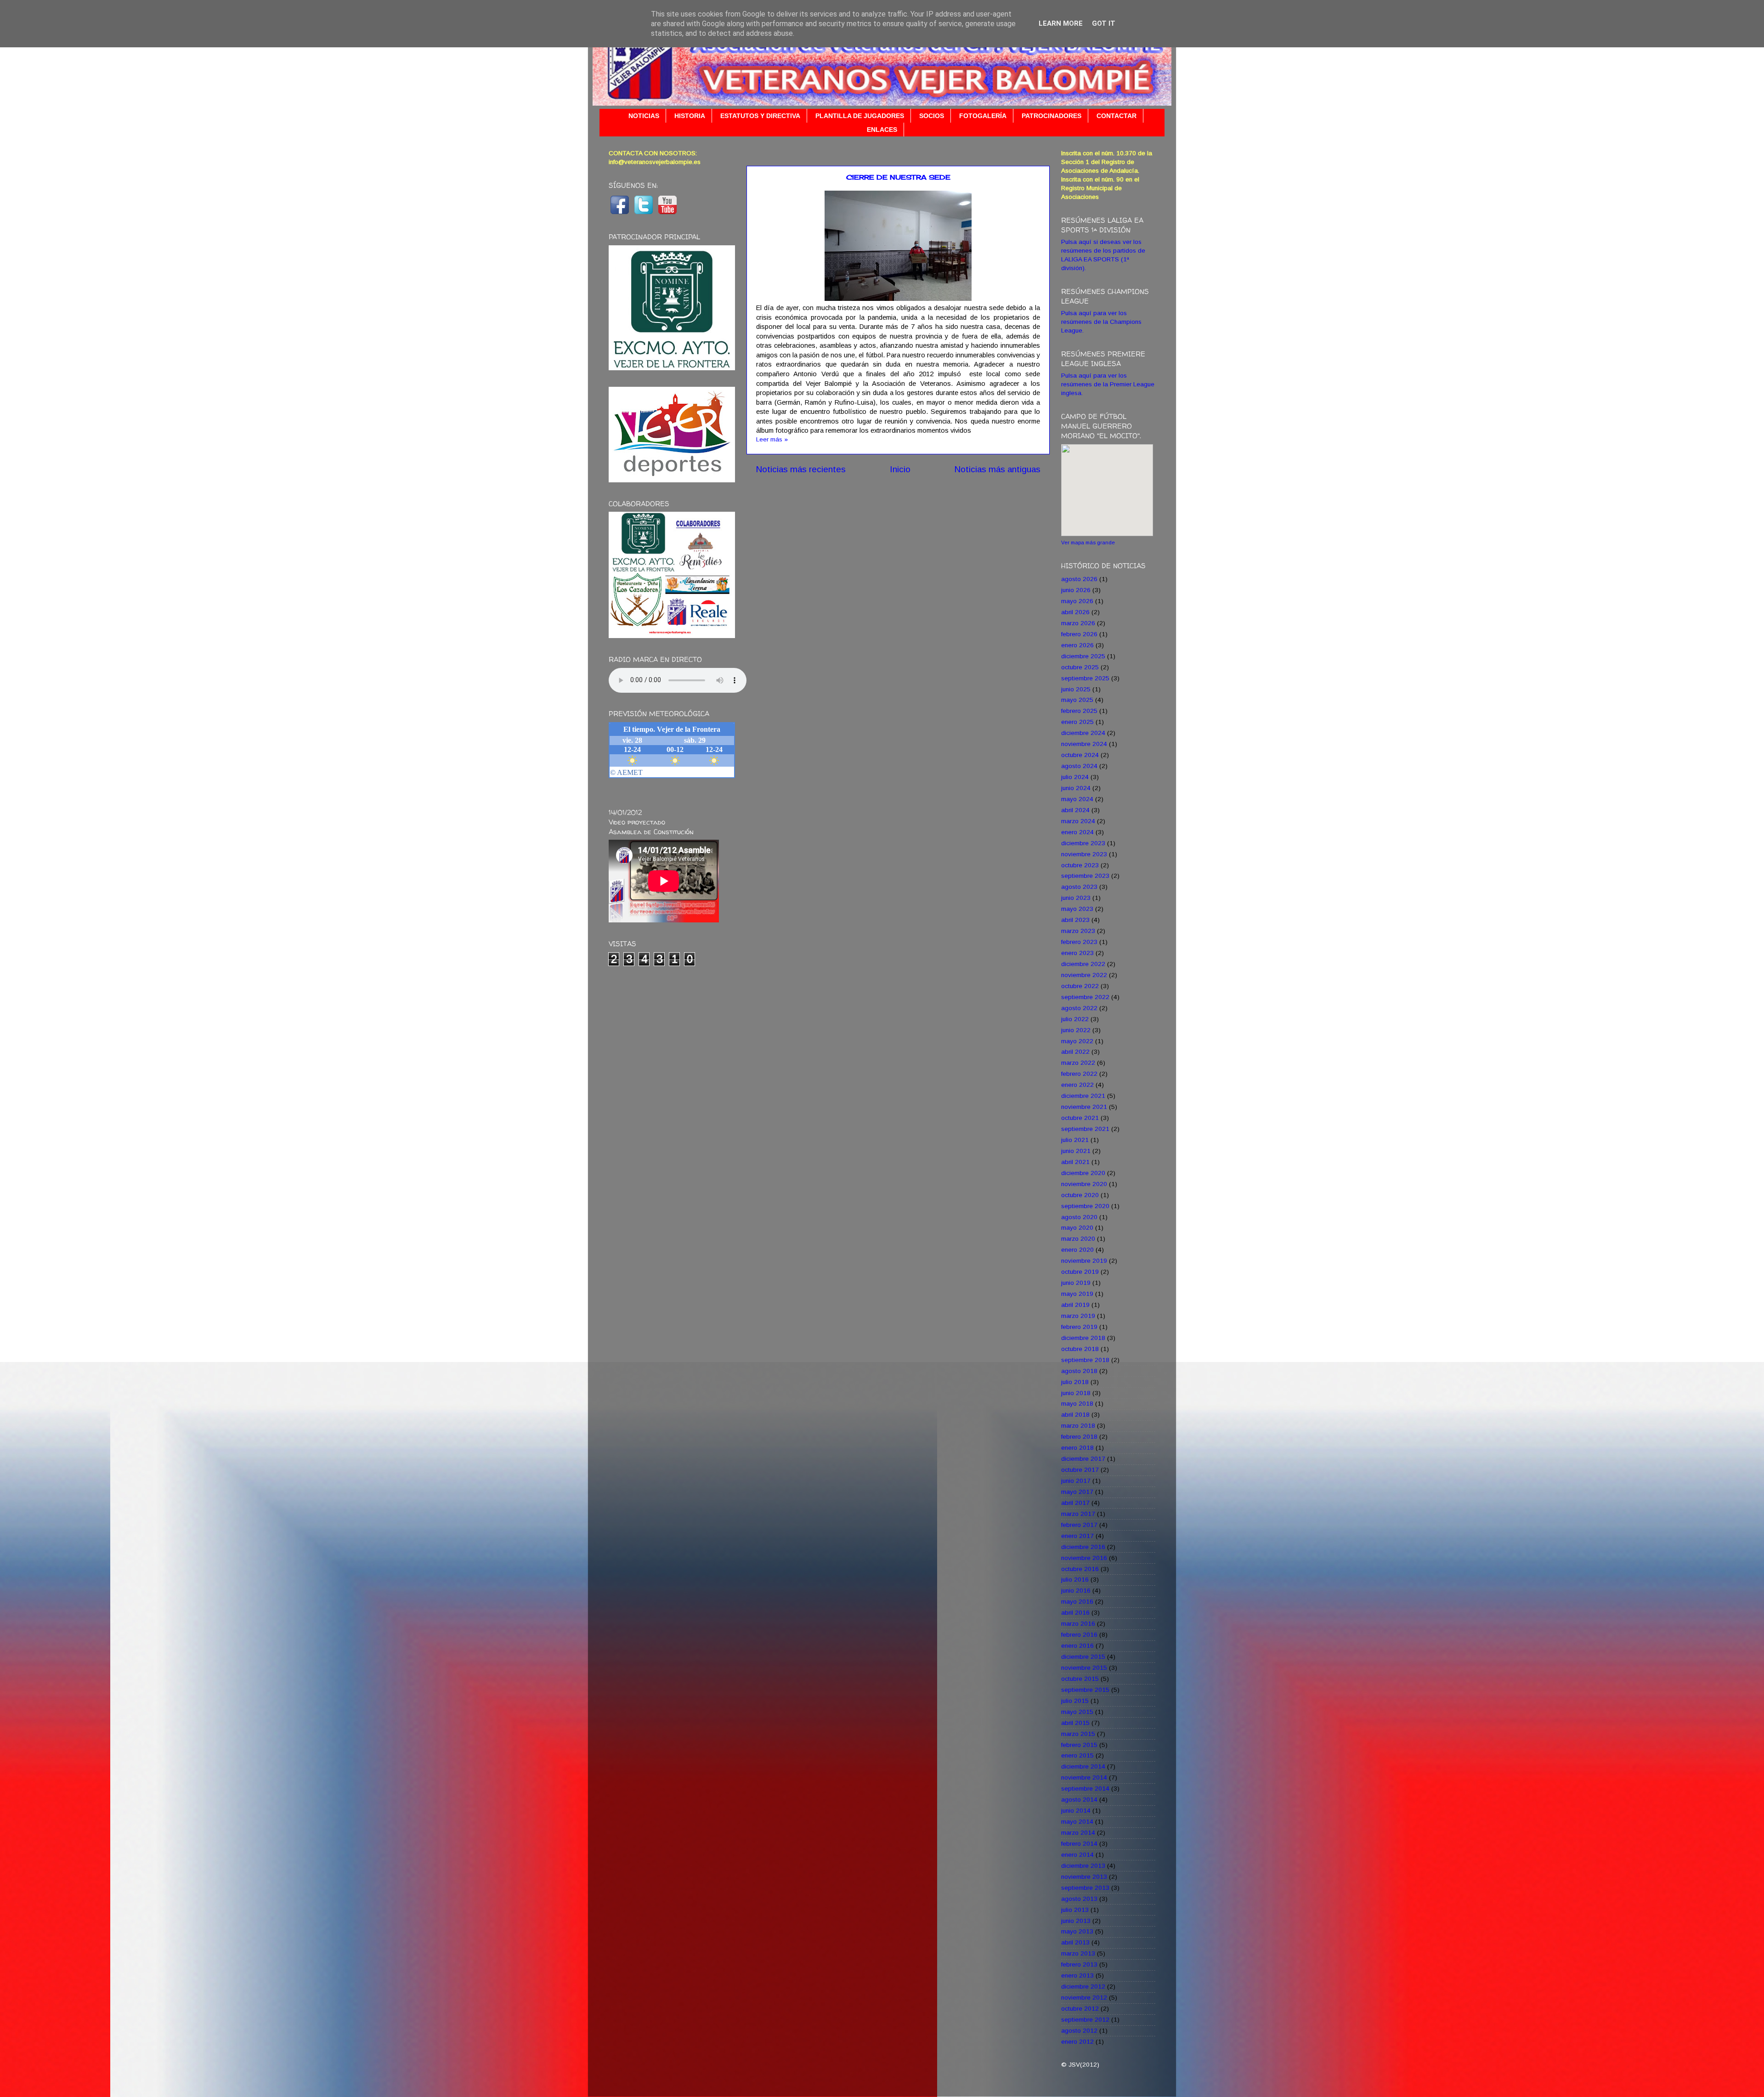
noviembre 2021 (1084, 1107)
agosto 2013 (1079, 1899)
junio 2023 (1076, 898)
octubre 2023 (1080, 865)
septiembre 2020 (1085, 1206)
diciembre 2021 (1083, 1096)
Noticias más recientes (801, 469)
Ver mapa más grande (1088, 543)
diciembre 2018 (1083, 1338)
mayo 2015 (1077, 1712)
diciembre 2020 (1083, 1173)
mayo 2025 (1077, 700)
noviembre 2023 (1084, 854)
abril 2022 (1075, 1052)
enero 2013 (1077, 1975)
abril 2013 (1075, 1942)
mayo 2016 (1077, 1602)
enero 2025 (1077, 722)
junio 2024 (1076, 788)
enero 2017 (1077, 1536)
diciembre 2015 (1083, 1657)
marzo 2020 (1078, 1239)
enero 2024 (1077, 832)
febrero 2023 (1079, 942)
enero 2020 (1077, 1250)
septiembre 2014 (1085, 1789)
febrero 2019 (1079, 1327)
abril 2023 (1075, 920)
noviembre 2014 (1084, 1778)
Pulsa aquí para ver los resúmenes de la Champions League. (1101, 322)
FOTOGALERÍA (983, 116)
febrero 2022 (1079, 1074)
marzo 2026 (1078, 623)
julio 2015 (1075, 1701)
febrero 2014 (1079, 1844)
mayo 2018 (1077, 1404)
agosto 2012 (1079, 2031)
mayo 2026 (1077, 601)
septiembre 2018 (1085, 1360)
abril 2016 (1075, 1613)
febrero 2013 (1079, 1964)
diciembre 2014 (1083, 1766)
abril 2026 (1075, 612)
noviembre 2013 (1084, 1877)
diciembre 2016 (1083, 1547)
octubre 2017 (1080, 1470)
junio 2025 (1076, 689)
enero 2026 (1077, 645)
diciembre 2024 (1083, 733)
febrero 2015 (1079, 1745)
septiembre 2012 (1085, 2020)
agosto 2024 (1079, 766)
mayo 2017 (1077, 1492)
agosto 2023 (1079, 887)
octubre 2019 (1080, 1272)
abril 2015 (1075, 1723)
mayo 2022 (1077, 1041)
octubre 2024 (1080, 755)
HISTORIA (690, 116)
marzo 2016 (1078, 1624)
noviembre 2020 (1084, 1184)
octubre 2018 (1080, 1349)
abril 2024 (1075, 810)
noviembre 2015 (1084, 1668)
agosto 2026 (1079, 579)
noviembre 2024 (1084, 744)
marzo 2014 (1078, 1833)
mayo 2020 (1077, 1228)
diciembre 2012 (1083, 1987)
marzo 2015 (1078, 1734)
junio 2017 (1076, 1481)
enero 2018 (1077, 1448)
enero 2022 (1077, 1085)
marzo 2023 (1078, 931)
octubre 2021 (1080, 1118)
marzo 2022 (1078, 1063)
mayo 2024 (1077, 799)
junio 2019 (1076, 1283)
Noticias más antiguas (997, 469)
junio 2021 (1076, 1151)
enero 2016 (1077, 1646)
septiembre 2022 (1085, 997)
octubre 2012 (1080, 2009)
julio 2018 (1075, 1382)
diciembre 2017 (1083, 1459)
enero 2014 (1077, 1855)
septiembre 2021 (1085, 1129)
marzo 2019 (1078, 1316)
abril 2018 (1075, 1415)
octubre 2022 (1080, 986)
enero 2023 (1077, 953)
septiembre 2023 (1085, 876)
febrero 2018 (1079, 1437)
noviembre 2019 (1084, 1261)
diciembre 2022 (1083, 964)
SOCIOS (932, 116)
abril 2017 (1075, 1503)
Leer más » (772, 439)
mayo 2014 (1077, 1822)
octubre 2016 (1080, 1569)
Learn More (1061, 23)
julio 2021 (1075, 1140)
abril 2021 (1075, 1162)
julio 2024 (1075, 777)
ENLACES (882, 130)
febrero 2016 (1079, 1635)
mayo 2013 (1077, 1931)
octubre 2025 (1080, 667)
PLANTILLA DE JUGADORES (860, 116)
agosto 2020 (1079, 1217)
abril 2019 (1075, 1305)
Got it (1104, 23)
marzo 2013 (1078, 1953)
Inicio (900, 469)
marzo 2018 (1078, 1426)
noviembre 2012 (1084, 1998)
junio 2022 (1076, 1030)
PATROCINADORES (1052, 116)
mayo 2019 (1077, 1294)
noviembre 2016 (1084, 1558)
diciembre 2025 (1083, 656)
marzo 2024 (1078, 821)
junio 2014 (1076, 1811)
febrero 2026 (1079, 634)
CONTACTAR (1117, 116)
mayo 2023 (1077, 909)
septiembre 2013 (1085, 1888)
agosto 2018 (1079, 1371)
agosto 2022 (1079, 1008)
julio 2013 (1075, 1910)
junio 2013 (1076, 1921)
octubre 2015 (1080, 1679)
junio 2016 (1076, 1591)
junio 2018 (1076, 1393)
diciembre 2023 (1083, 843)
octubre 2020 (1080, 1195)
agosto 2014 (1079, 1800)
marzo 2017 (1078, 1514)
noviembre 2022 (1084, 975)
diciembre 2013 (1083, 1866)
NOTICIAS (644, 116)
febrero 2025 (1079, 711)
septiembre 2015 (1085, 1690)
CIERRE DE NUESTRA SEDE (898, 177)
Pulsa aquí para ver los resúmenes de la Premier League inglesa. (1108, 384)
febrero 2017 (1079, 1525)
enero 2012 (1077, 2042)
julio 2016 (1075, 1580)
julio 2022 (1075, 1019)
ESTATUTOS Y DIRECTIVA (760, 116)
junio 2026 (1076, 590)
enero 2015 (1077, 1755)
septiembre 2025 (1085, 678)
